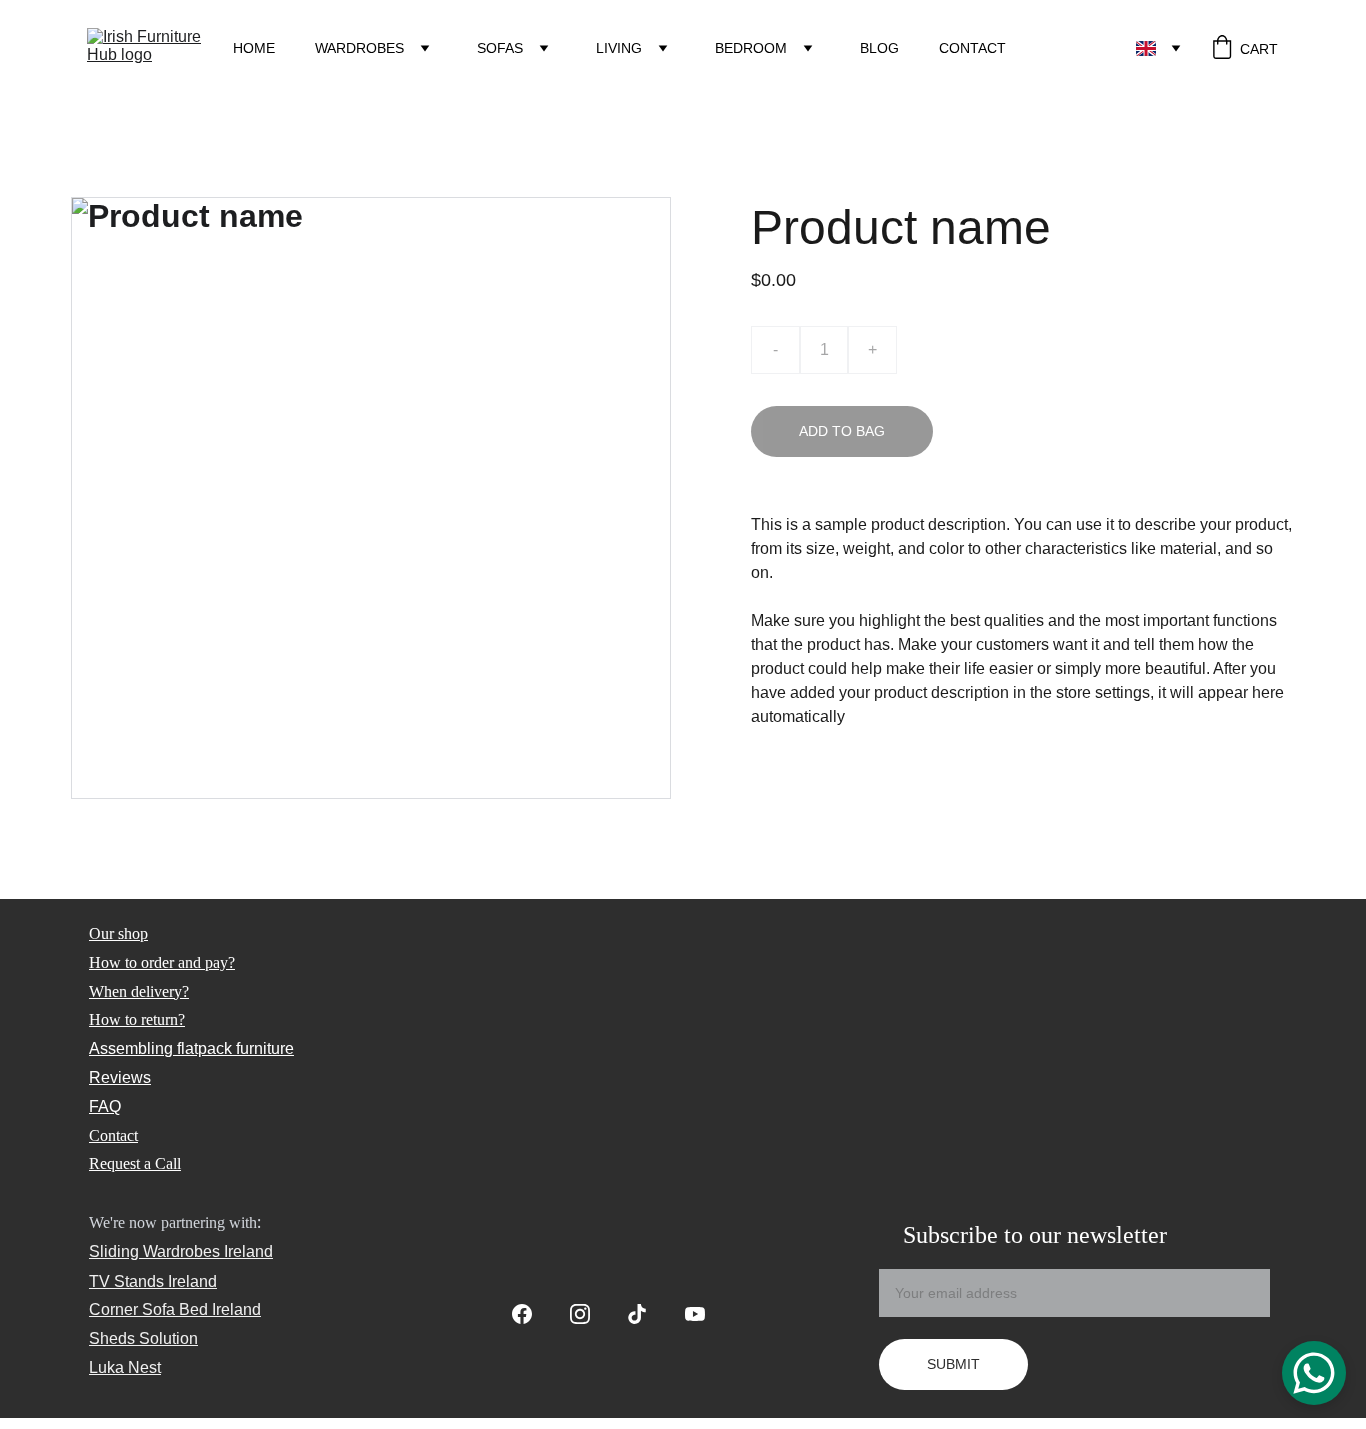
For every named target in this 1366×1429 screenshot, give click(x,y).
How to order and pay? (162, 962)
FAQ (105, 1106)
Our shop (118, 933)
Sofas (500, 48)
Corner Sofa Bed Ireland (175, 1309)
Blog (879, 48)
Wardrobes (359, 48)
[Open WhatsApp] (1314, 1373)
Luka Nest (125, 1367)
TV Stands (126, 1281)
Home (254, 48)
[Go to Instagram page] (590, 1314)
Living (619, 48)
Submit (953, 1364)
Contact (972, 48)
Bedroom (751, 48)
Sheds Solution (143, 1338)
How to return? (137, 1019)
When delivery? (139, 991)
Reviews (120, 1077)
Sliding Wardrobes (154, 1251)
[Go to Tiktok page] (647, 1314)
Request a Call (135, 1163)
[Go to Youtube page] (695, 1314)
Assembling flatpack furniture (191, 1048)
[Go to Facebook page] (532, 1314)
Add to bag (842, 431)
